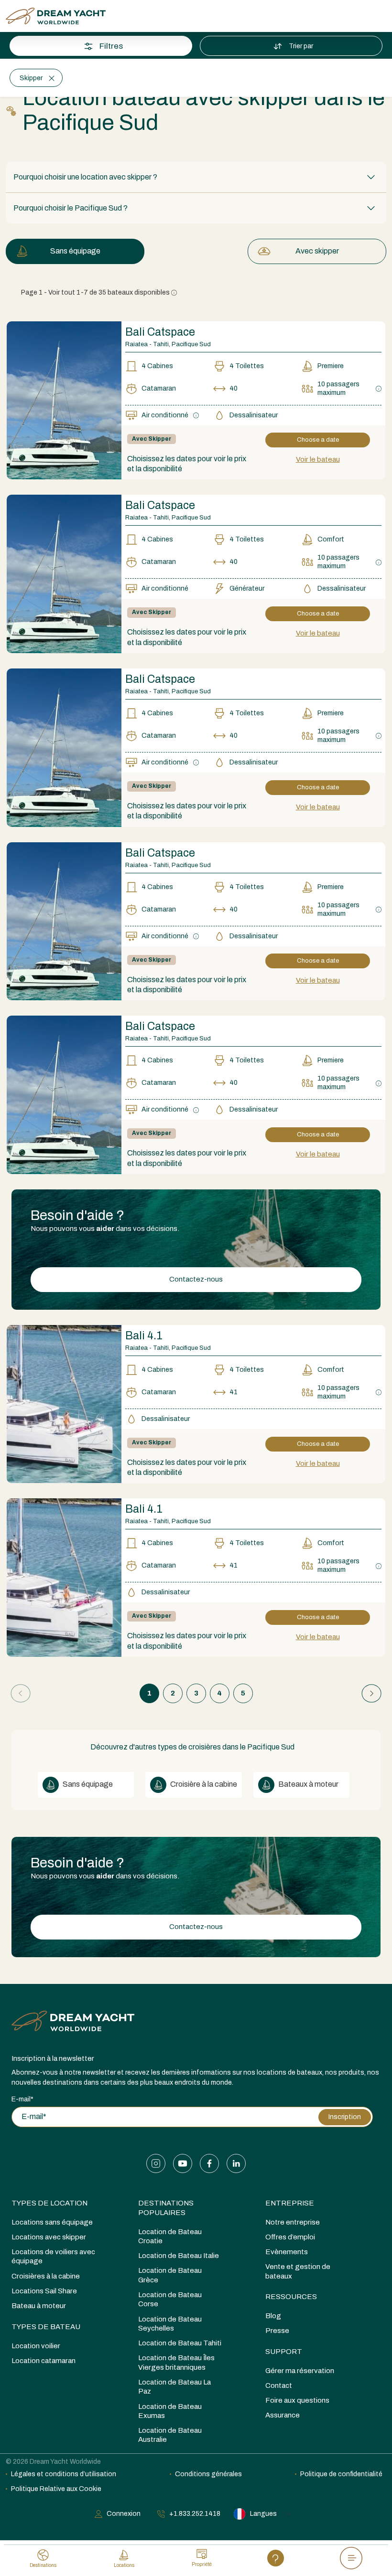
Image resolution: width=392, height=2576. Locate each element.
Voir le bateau (318, 459)
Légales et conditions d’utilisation (64, 2474)
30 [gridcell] (162, 321)
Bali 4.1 (144, 1336)
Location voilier (36, 2346)
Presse (277, 2331)
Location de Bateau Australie (170, 2435)
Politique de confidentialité (341, 2474)
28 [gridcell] (115, 321)
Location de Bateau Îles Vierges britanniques (176, 2362)
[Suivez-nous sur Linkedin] (236, 2163)
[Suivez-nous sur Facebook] (209, 2163)
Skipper (31, 78)
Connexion (124, 2514)
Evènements (287, 2252)
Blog (273, 2316)
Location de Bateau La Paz (174, 2387)
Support (284, 2352)
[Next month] (362, 174)
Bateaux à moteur (308, 1784)
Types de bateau (46, 2327)
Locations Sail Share (44, 2291)
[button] (196, 177)
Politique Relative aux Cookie (56, 2489)
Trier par (302, 46)
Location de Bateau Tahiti (180, 2343)
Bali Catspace (160, 505)
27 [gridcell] (92, 321)
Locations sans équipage (52, 2222)
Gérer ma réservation (300, 2371)
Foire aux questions (297, 2400)
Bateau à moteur (39, 2306)
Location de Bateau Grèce (170, 2275)
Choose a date (318, 440)
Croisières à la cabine (46, 2276)
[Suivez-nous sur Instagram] (156, 2163)
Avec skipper (317, 251)
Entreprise (290, 2203)
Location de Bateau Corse (170, 2299)
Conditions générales (208, 2474)
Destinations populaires (166, 2208)
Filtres (111, 46)
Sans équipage (75, 251)
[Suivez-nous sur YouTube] (183, 2163)
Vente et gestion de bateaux (298, 2271)
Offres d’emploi (290, 2237)
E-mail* (22, 2099)
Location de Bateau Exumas (170, 2411)
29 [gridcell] (138, 321)
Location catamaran (44, 2361)
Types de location (49, 2203)
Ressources (291, 2297)
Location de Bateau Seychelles (170, 2324)
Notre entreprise (293, 2222)
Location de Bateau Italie (179, 2256)
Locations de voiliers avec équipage (53, 2256)
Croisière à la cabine (203, 1784)
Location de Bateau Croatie (170, 2236)
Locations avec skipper (49, 2237)
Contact (279, 2385)
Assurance (283, 2415)
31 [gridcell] (21, 345)
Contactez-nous (196, 1279)
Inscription (345, 2117)
